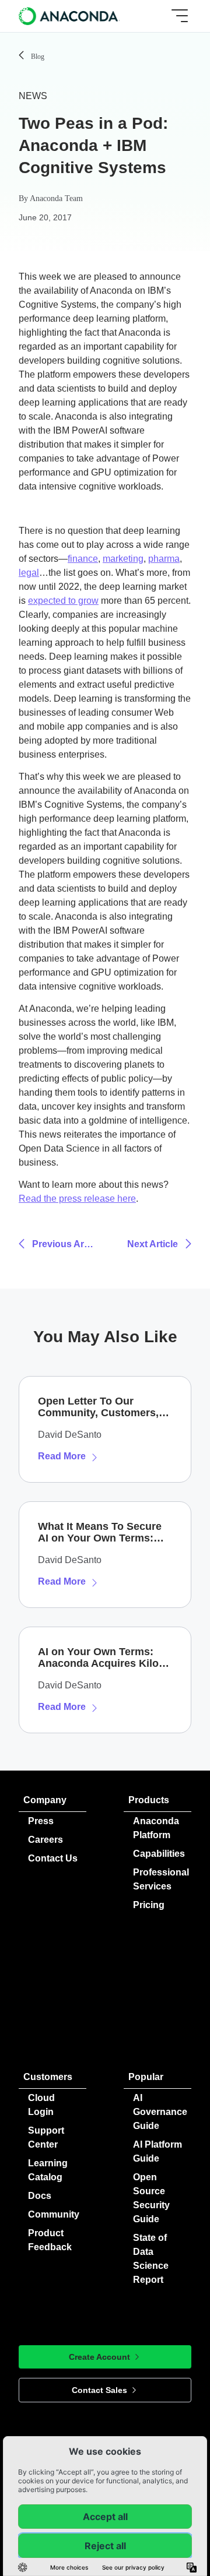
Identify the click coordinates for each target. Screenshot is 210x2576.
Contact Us (53, 1858)
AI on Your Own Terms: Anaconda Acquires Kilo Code (98, 1657)
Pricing (149, 1905)
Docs (40, 2196)
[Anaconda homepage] (70, 16)
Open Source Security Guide (151, 2198)
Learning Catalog (48, 2170)
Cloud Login (41, 2105)
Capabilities (159, 1854)
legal (29, 573)
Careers (45, 1840)
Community (54, 2214)
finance (83, 559)
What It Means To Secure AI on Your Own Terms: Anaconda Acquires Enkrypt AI (100, 1532)
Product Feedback (50, 2240)
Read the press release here (77, 1199)
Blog (38, 57)
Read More (62, 1456)
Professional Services (161, 1879)
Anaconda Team (56, 198)
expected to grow (63, 601)
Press (41, 1821)
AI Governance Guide (160, 2112)
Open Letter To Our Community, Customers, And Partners (98, 1407)
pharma (164, 559)
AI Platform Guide (157, 2151)
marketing (123, 559)
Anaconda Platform (156, 1828)
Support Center (46, 2137)
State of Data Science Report (151, 2259)
